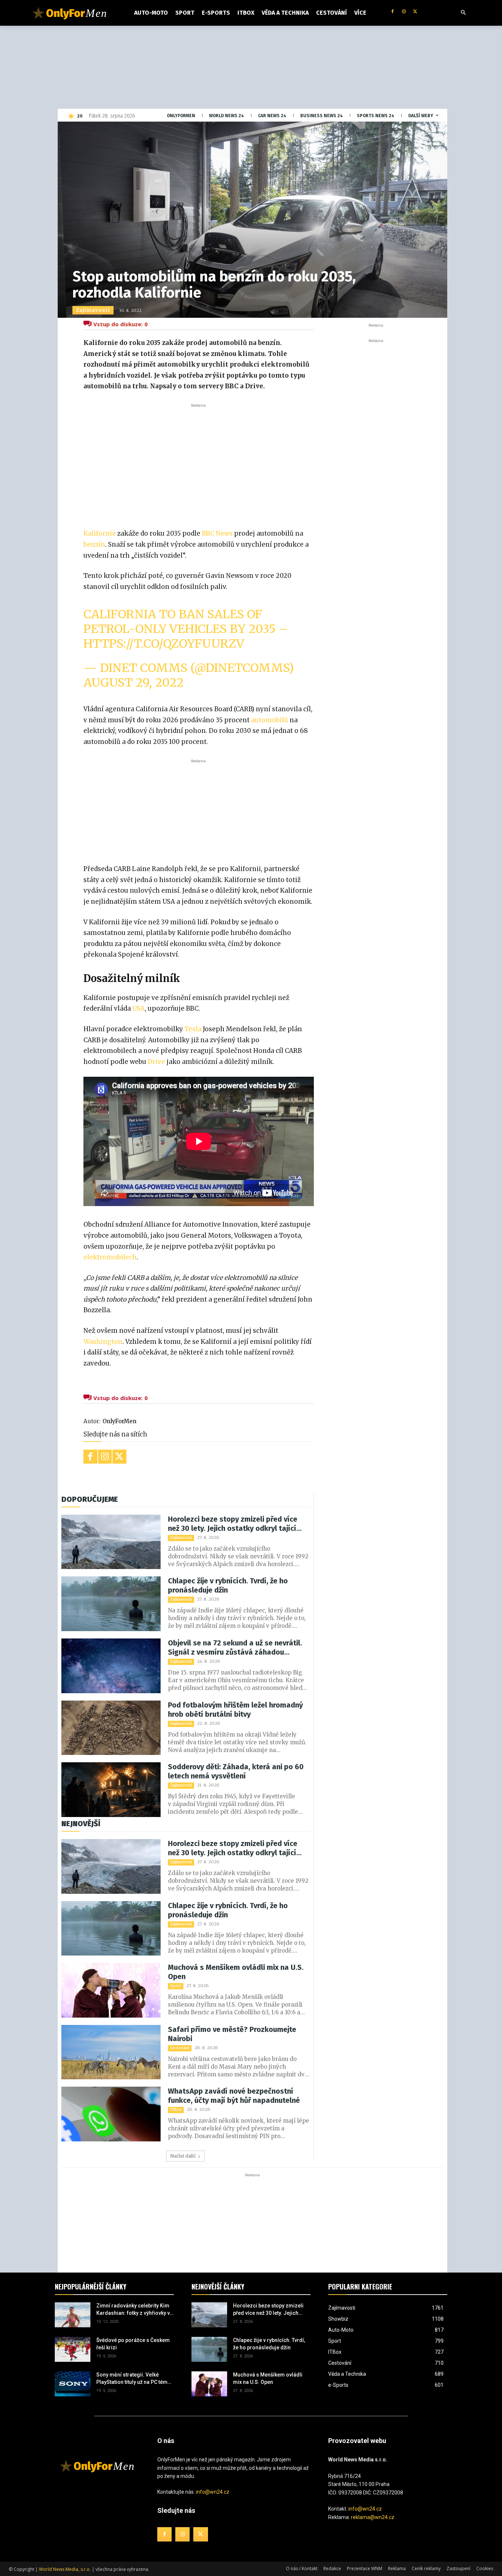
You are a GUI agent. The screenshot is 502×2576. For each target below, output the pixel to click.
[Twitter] (415, 12)
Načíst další (183, 2156)
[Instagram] (404, 12)
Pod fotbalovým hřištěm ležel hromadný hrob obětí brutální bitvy (235, 1710)
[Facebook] (393, 12)
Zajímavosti (93, 310)
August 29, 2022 (134, 683)
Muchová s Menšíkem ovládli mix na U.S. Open (236, 1972)
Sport (176, 1986)
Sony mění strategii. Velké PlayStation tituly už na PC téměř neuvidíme (134, 2379)
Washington (103, 1342)
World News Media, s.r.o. (65, 2569)
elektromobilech (110, 1257)
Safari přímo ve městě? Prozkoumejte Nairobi (232, 2034)
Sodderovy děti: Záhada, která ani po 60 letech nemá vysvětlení (236, 1771)
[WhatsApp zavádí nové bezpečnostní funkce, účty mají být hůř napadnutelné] (111, 2114)
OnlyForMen (119, 1421)
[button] (463, 13)
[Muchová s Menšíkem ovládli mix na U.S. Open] (111, 1990)
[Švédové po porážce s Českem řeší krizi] (73, 2349)
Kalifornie (100, 533)
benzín (94, 544)
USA (139, 1008)
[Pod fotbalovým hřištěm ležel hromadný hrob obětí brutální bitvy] (111, 1728)
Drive (156, 1062)
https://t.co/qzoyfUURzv (164, 644)
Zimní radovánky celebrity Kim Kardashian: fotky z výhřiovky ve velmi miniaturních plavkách (135, 2310)
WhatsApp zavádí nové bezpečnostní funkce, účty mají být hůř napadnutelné (234, 2096)
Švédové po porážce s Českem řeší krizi (133, 2344)
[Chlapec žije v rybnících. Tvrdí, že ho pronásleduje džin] (111, 1604)
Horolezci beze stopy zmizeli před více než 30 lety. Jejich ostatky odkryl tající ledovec (233, 1524)
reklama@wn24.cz (373, 2517)
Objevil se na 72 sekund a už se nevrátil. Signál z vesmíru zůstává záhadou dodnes (235, 1648)
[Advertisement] (198, 464)
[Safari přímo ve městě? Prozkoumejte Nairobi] (111, 2052)
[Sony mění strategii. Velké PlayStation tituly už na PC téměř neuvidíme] (73, 2384)
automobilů (270, 720)
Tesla (193, 1029)
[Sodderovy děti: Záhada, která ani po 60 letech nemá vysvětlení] (111, 1790)
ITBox (176, 2110)
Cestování (180, 2048)
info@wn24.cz (213, 2492)
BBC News (217, 533)
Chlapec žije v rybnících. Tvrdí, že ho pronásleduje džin (228, 1585)
